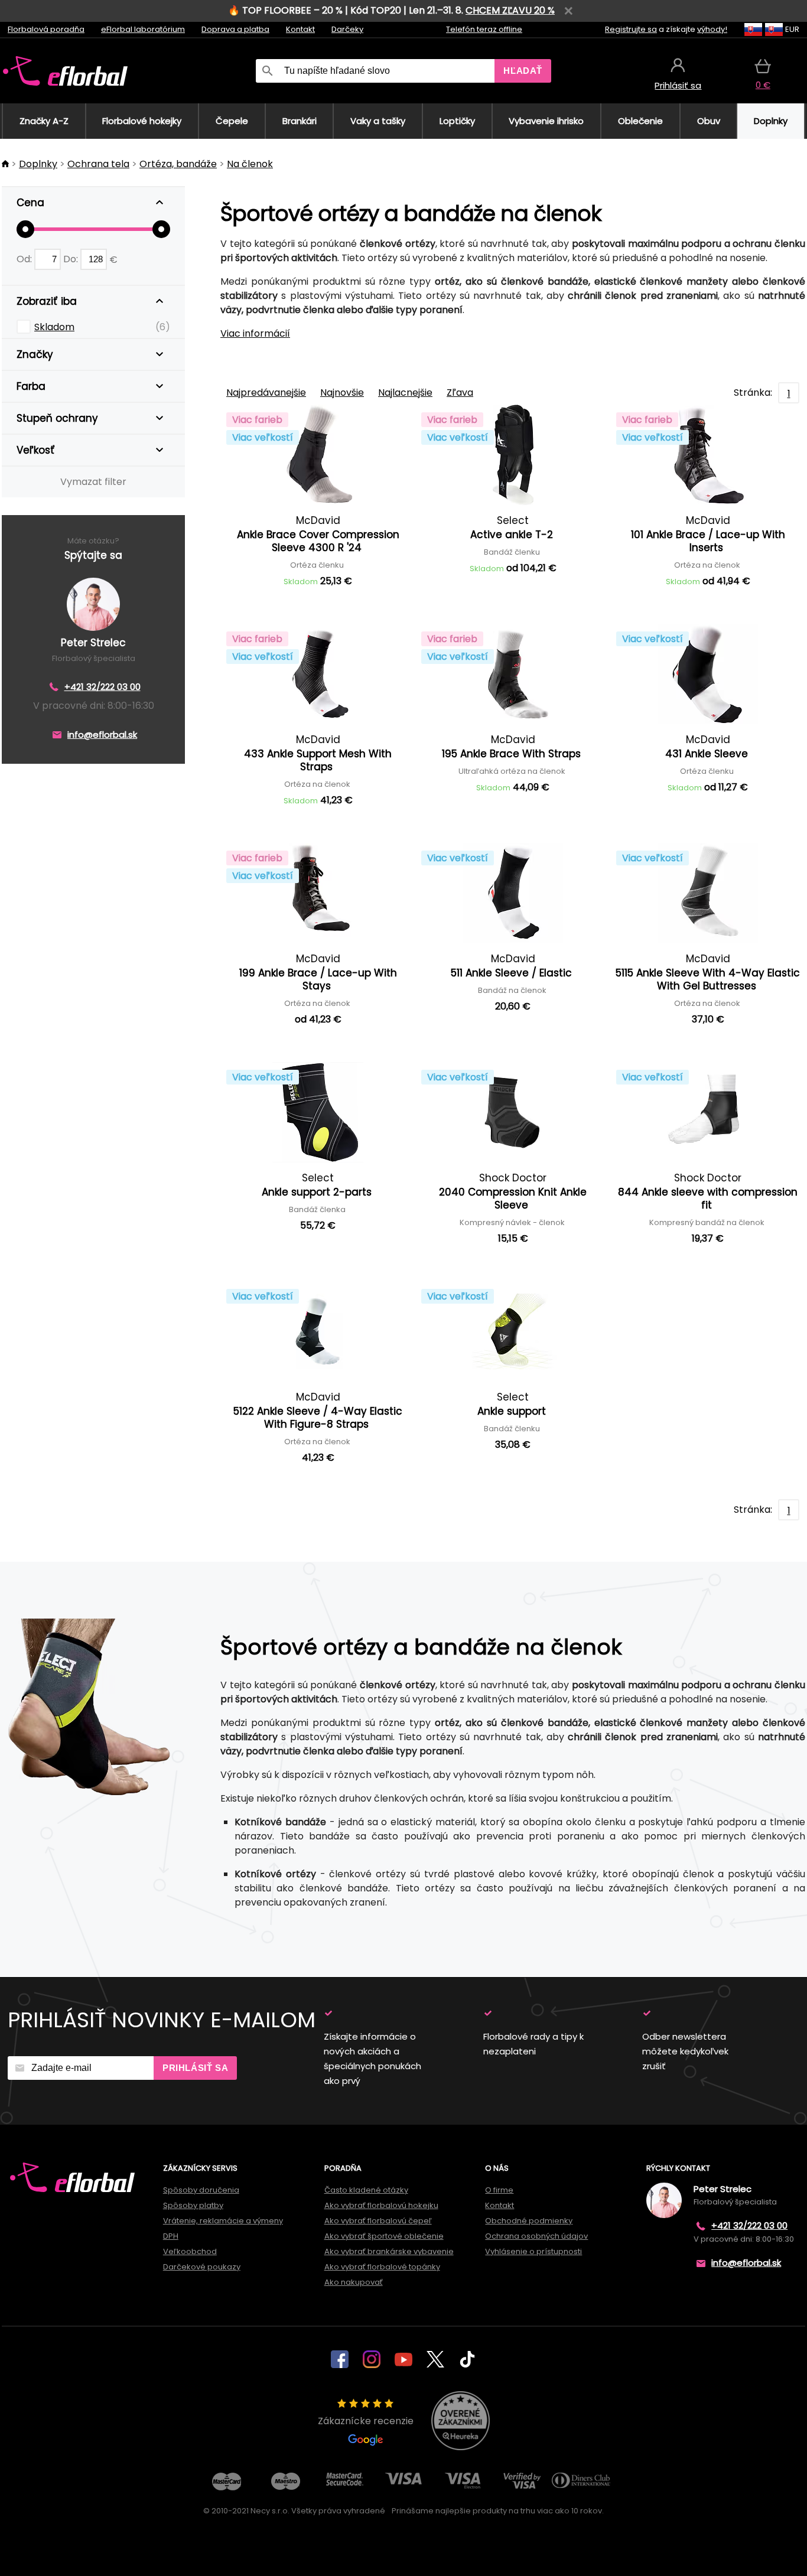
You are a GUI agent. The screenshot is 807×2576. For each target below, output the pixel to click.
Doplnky (38, 164)
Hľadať (523, 71)
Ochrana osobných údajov (536, 2236)
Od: (25, 259)
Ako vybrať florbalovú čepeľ (378, 2221)
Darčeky (347, 29)
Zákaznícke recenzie (366, 2421)
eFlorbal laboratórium (143, 29)
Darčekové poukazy (202, 2267)
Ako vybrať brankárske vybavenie (389, 2251)
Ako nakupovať (354, 2282)
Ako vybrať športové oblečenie (384, 2236)
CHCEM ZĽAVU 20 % (510, 10)
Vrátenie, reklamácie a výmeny (223, 2221)
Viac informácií (255, 333)
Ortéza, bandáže (178, 164)
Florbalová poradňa (46, 29)
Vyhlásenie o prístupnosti (533, 2251)
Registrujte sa (631, 29)
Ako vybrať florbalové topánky (382, 2267)
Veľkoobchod (190, 2251)
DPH (171, 2236)
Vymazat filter (93, 482)
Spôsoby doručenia (201, 2190)
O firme (499, 2190)
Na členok (250, 164)
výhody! (712, 29)
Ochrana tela (98, 164)
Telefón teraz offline (484, 29)
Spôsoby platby (193, 2205)
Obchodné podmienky (529, 2221)
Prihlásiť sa (195, 2068)
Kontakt (300, 29)
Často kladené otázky (366, 2190)
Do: (72, 259)
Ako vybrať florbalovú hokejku (381, 2205)
